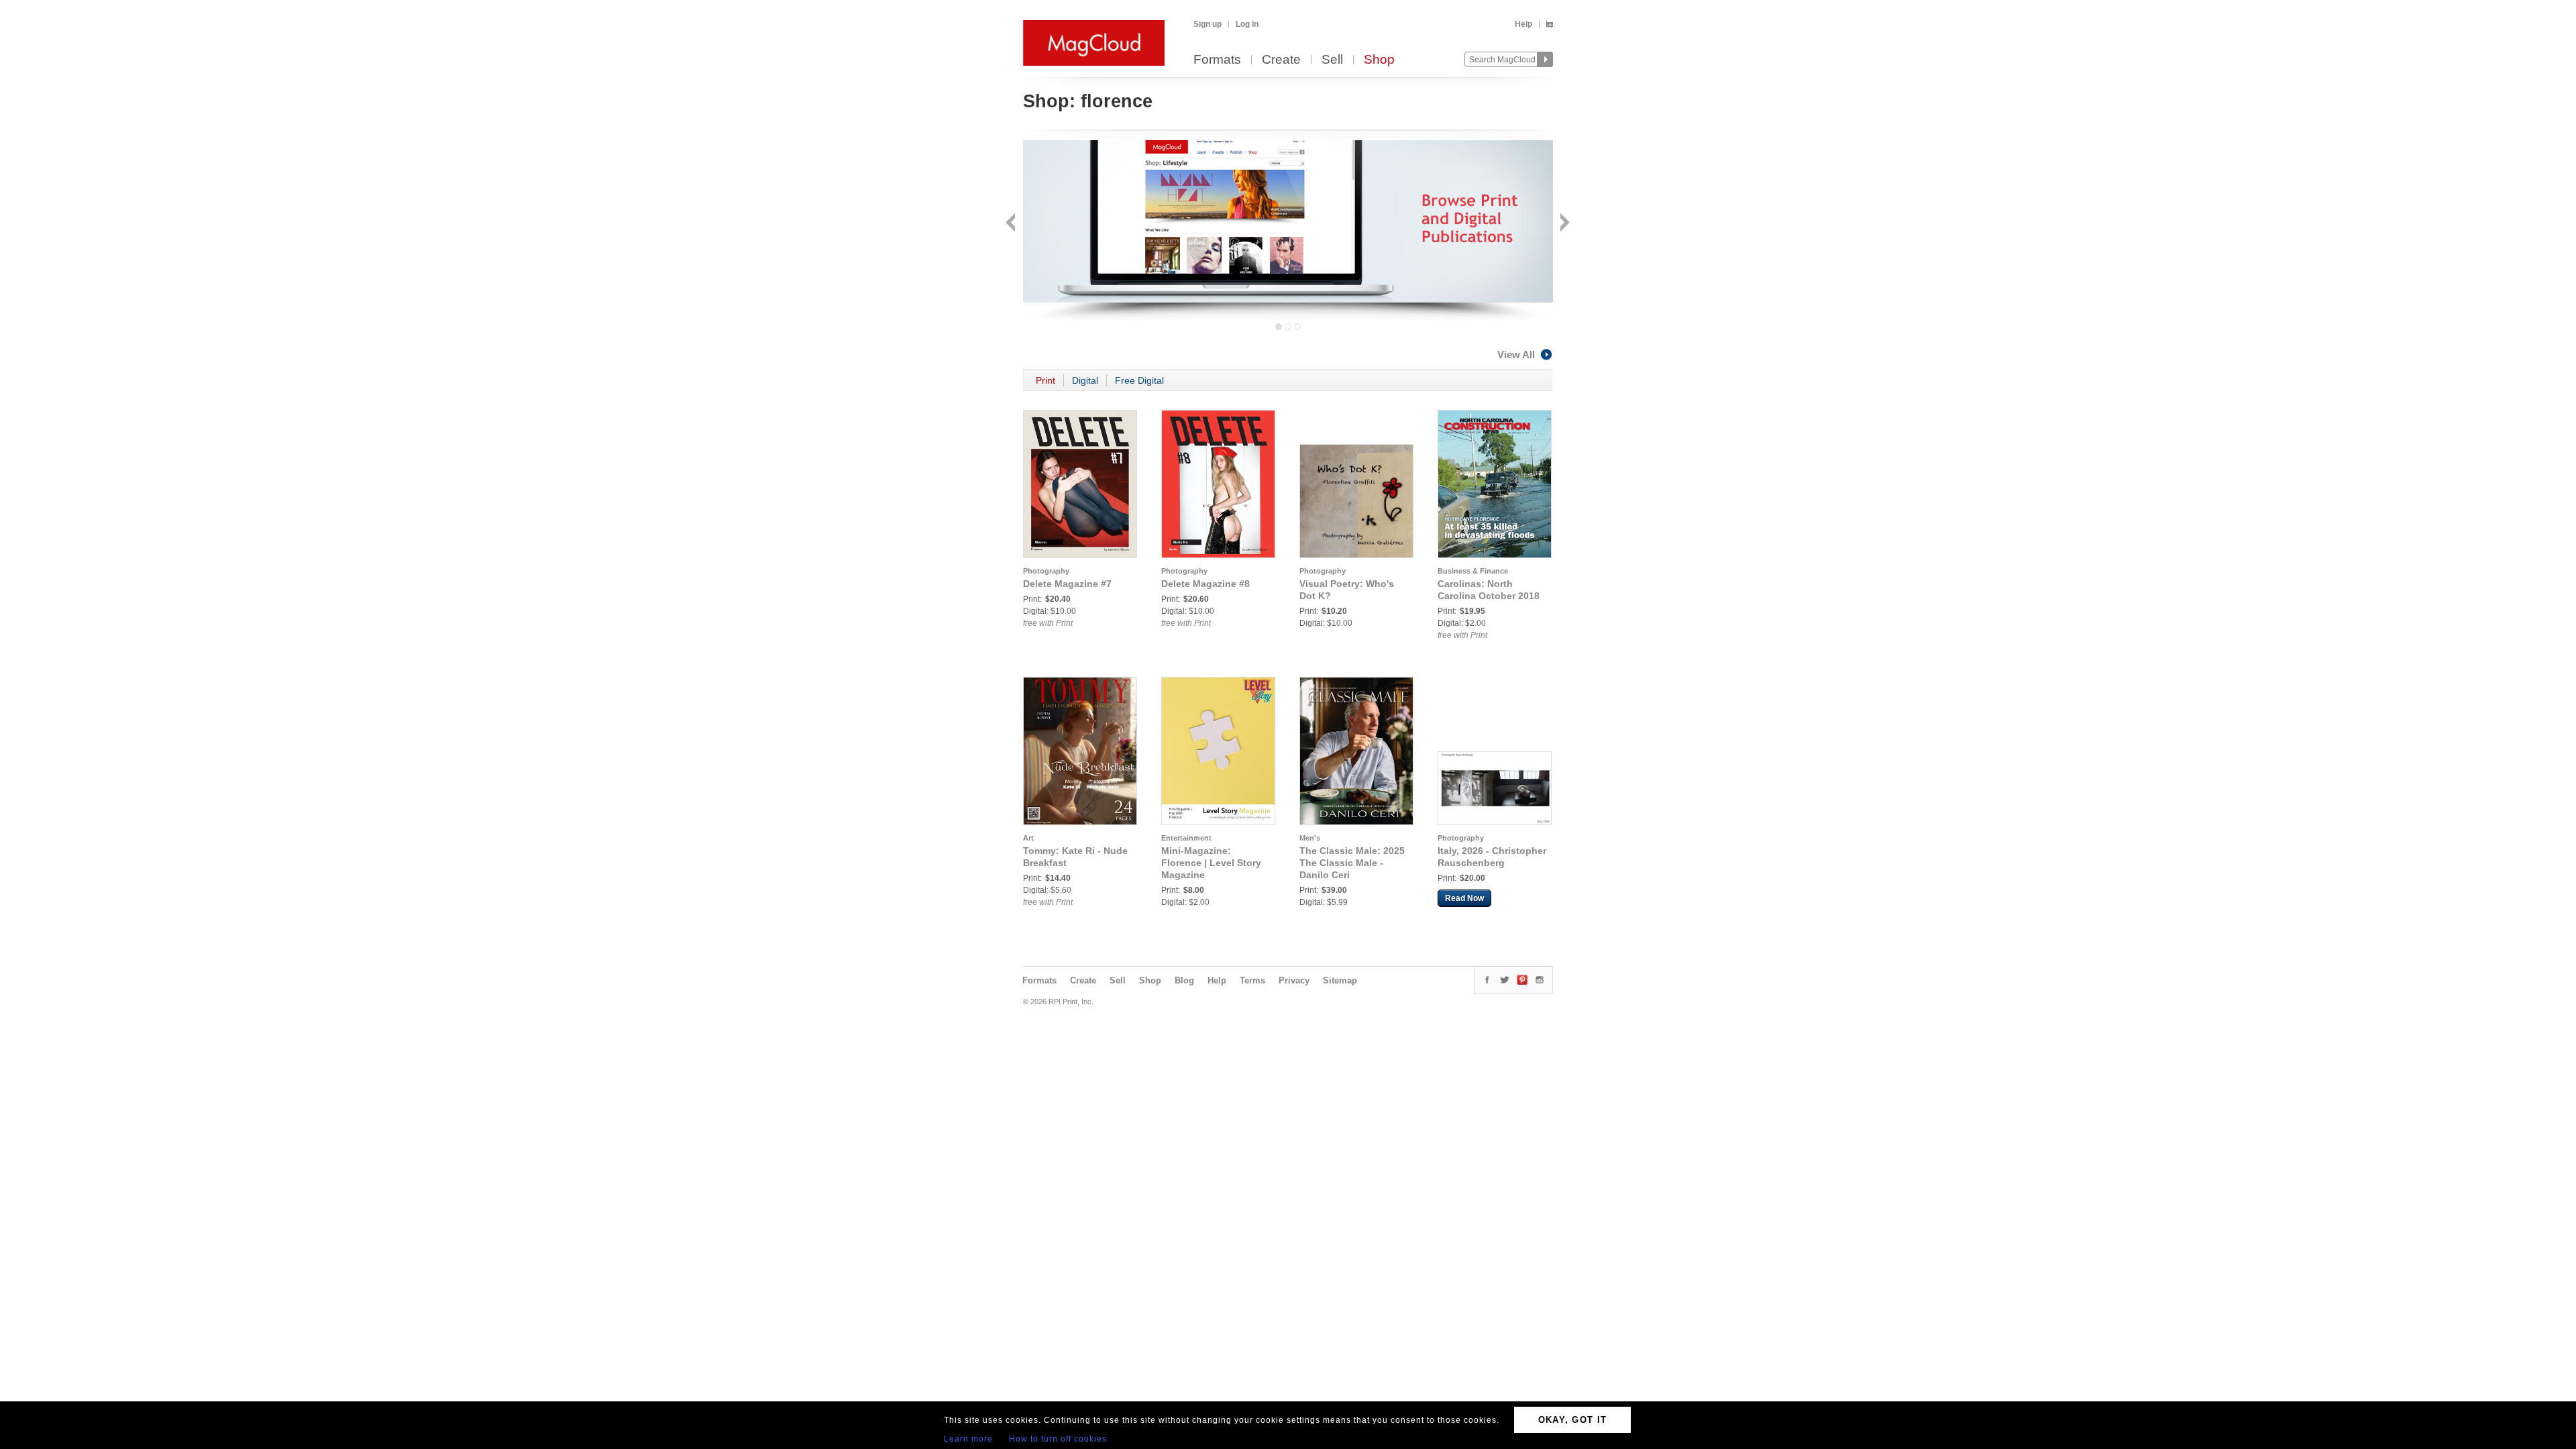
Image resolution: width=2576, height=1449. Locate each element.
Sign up (1207, 24)
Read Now (1464, 898)
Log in (1247, 24)
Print (1045, 380)
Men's (1310, 838)
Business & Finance (1473, 571)
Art (1028, 838)
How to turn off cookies (1058, 1439)
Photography (1046, 571)
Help (1523, 24)
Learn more (968, 1439)
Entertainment (1186, 838)
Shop (1379, 60)
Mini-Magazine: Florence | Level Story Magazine (1211, 863)
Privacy (1294, 980)
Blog (1184, 980)
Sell (1332, 60)
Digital (1085, 380)
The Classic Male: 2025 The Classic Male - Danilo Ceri (1352, 863)
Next (1563, 224)
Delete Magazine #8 (1205, 584)
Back (1012, 224)
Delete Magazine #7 (1067, 584)
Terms (1252, 980)
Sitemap (1340, 980)
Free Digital (1139, 380)
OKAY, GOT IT (1573, 1420)
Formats (1217, 60)
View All (1516, 355)
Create (1281, 60)
